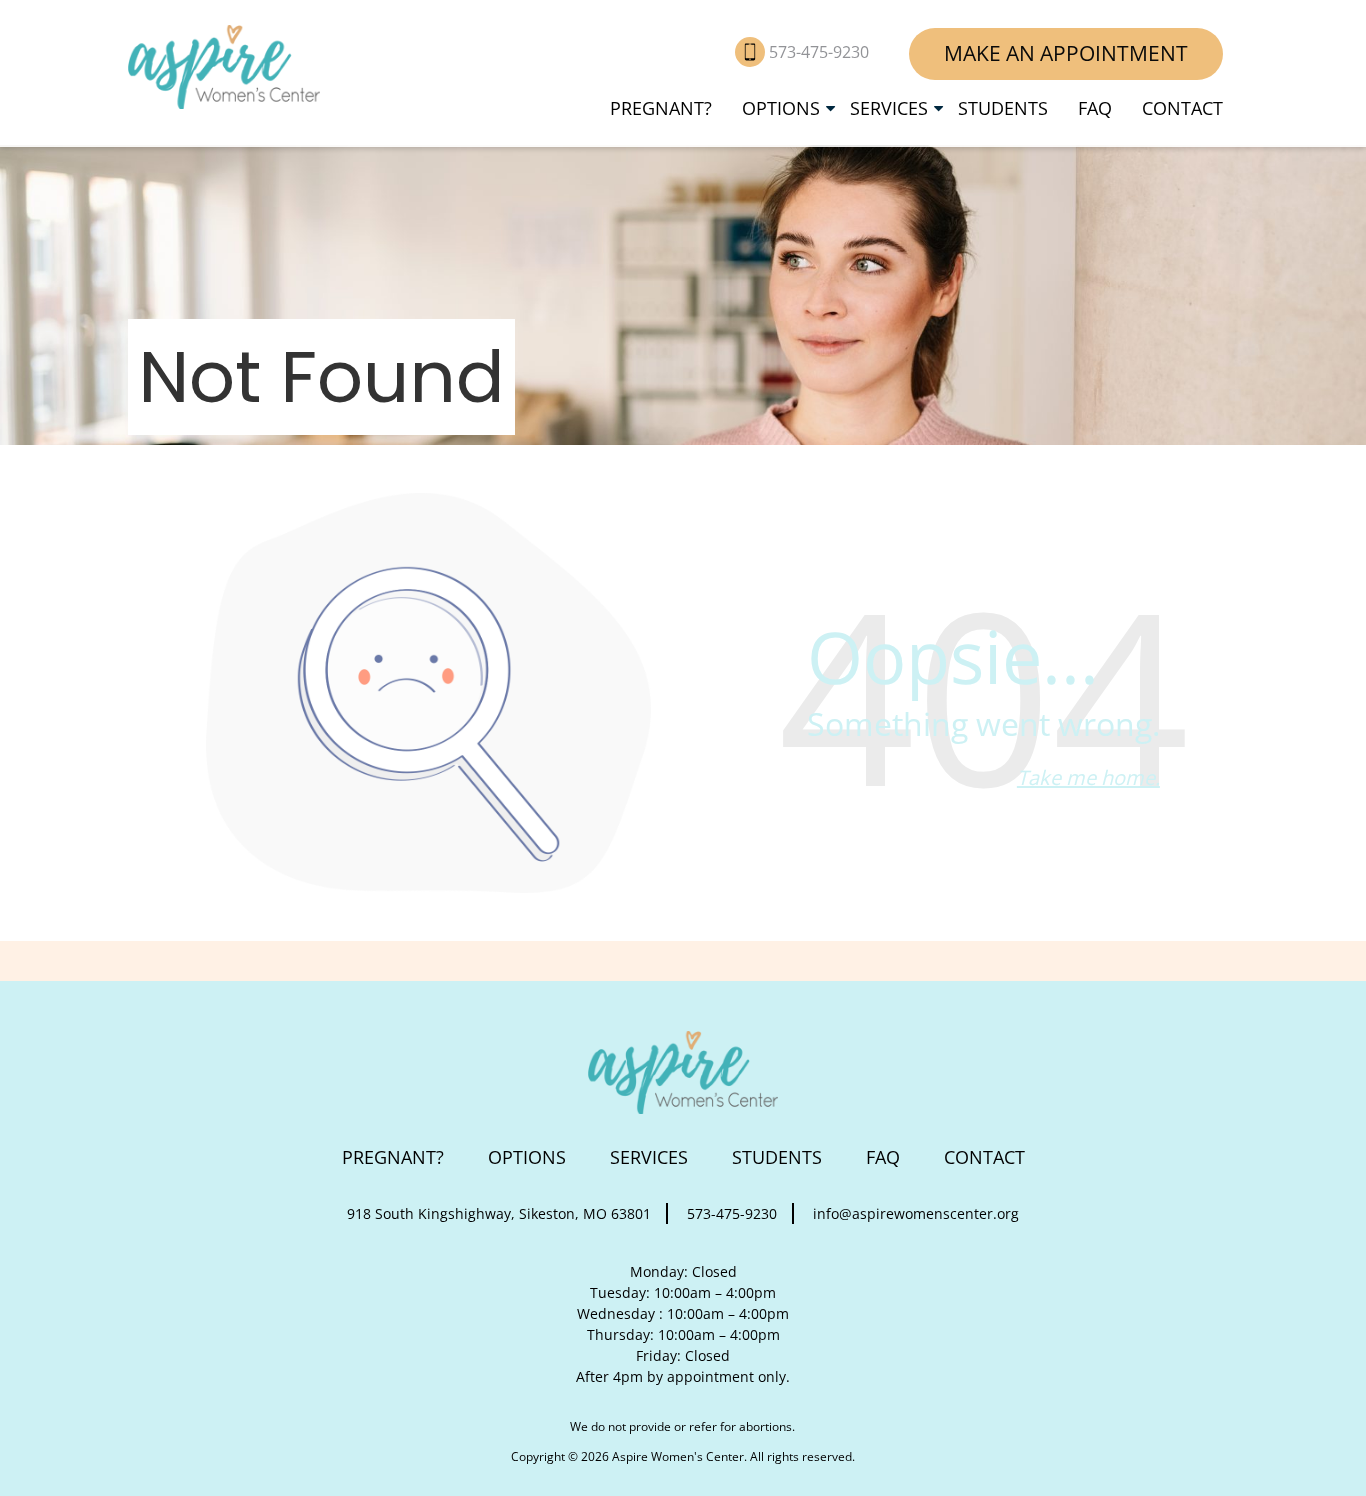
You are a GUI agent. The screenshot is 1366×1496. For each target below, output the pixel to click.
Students (1003, 108)
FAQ (1095, 108)
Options (781, 108)
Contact (1182, 108)
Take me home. (1088, 777)
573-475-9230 (821, 52)
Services (889, 108)
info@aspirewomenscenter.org (916, 1213)
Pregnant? (661, 108)
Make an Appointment (1066, 53)
